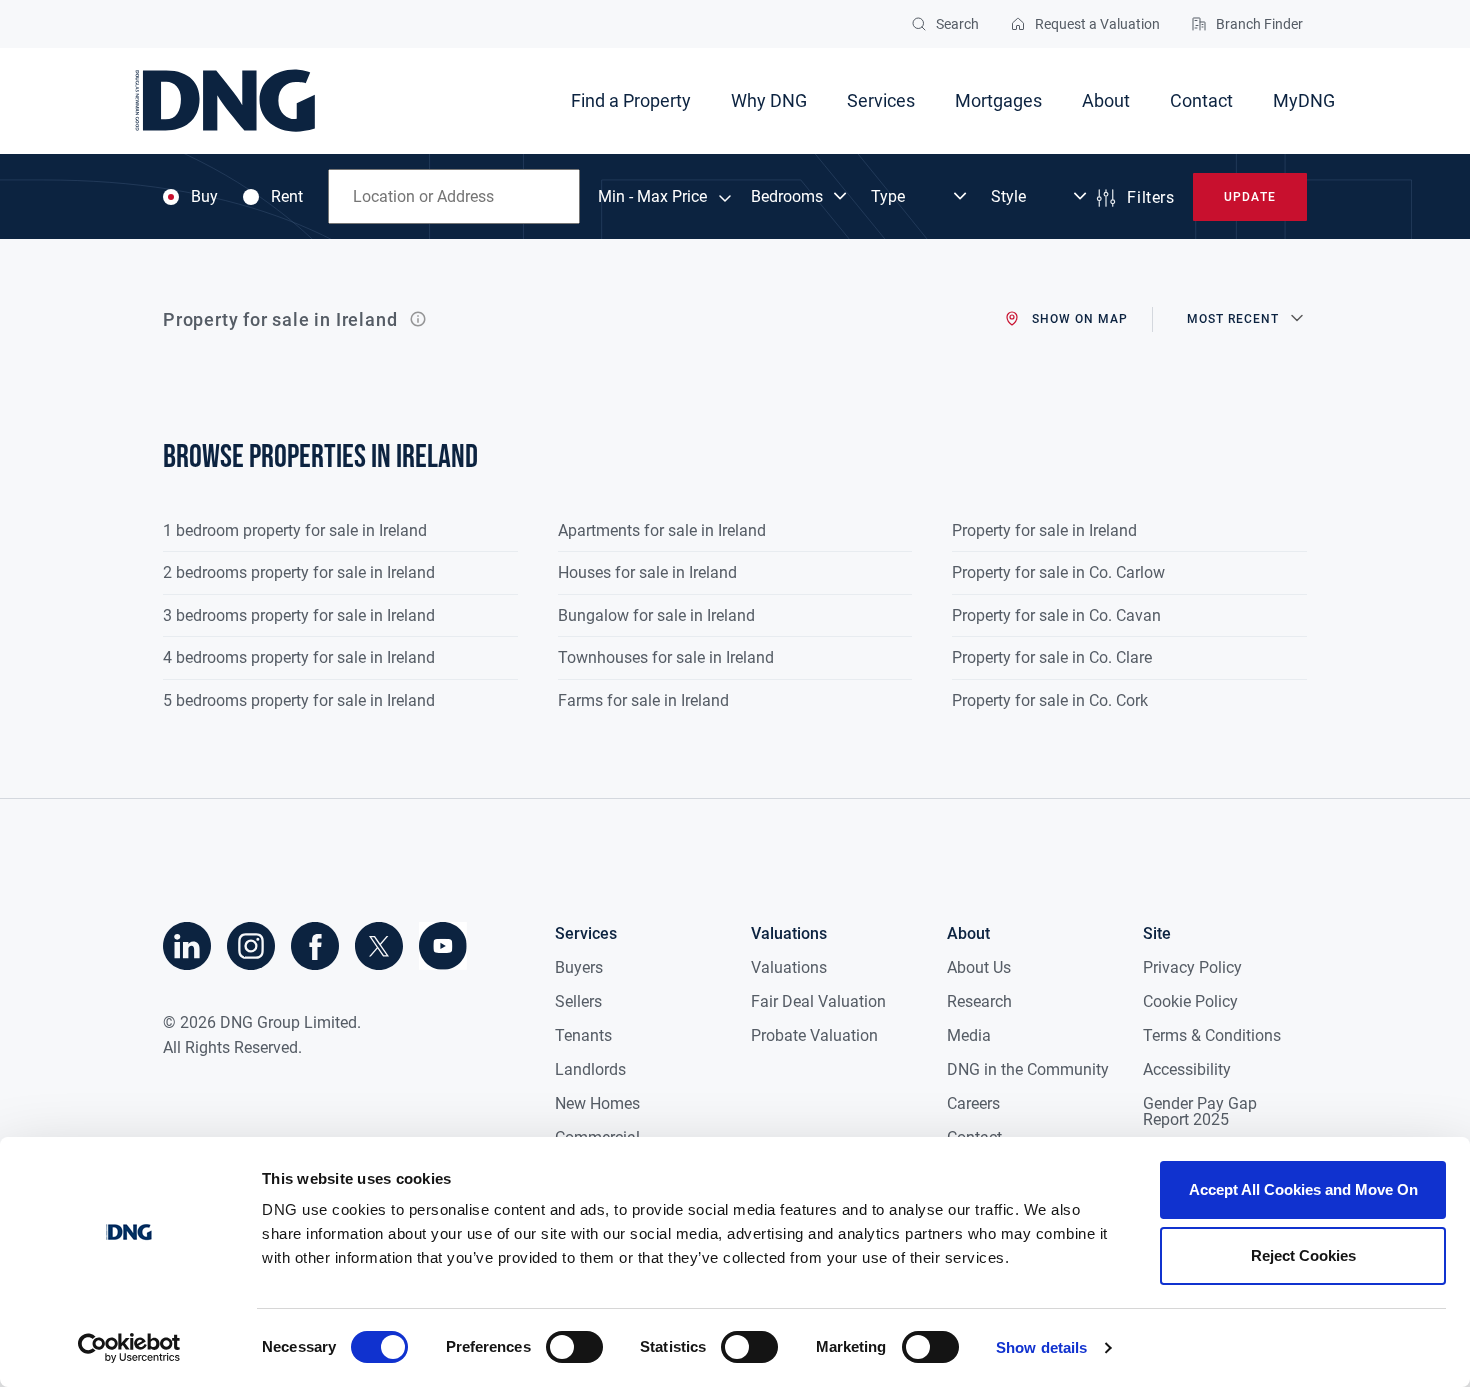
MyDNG (1304, 100)
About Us (979, 967)
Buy (204, 197)
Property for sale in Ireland (1044, 530)
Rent (287, 197)
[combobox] (454, 196)
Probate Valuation (814, 1035)
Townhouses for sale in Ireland (666, 657)
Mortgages (998, 100)
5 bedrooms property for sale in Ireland (299, 700)
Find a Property (631, 100)
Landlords (590, 1069)
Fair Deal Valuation (818, 1001)
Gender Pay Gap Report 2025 (1200, 1111)
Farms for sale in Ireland (643, 700)
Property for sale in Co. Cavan (1056, 615)
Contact (1201, 100)
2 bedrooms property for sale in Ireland (299, 572)
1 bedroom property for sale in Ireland (295, 530)
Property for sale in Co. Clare (1052, 657)
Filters (1150, 197)
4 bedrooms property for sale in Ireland (299, 657)
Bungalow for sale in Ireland (656, 615)
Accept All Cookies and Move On (1303, 1189)
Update (1249, 197)
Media (969, 1035)
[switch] (574, 1347)
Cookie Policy (1190, 1001)
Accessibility (1187, 1069)
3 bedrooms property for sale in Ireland (299, 615)
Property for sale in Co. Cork (1050, 700)
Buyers (579, 967)
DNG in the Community (1028, 1069)
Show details (1041, 1347)
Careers (973, 1103)
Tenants (583, 1035)
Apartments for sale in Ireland (662, 530)
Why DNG (769, 100)
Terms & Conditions (1212, 1035)
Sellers (578, 1001)
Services (881, 100)
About (1106, 100)
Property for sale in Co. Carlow (1058, 572)
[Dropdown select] (801, 197)
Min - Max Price (652, 197)
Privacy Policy (1192, 967)
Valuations (789, 967)
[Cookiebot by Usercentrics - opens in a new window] (129, 1348)
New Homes (597, 1103)
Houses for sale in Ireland (647, 572)
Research (979, 1001)
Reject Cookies (1303, 1255)
